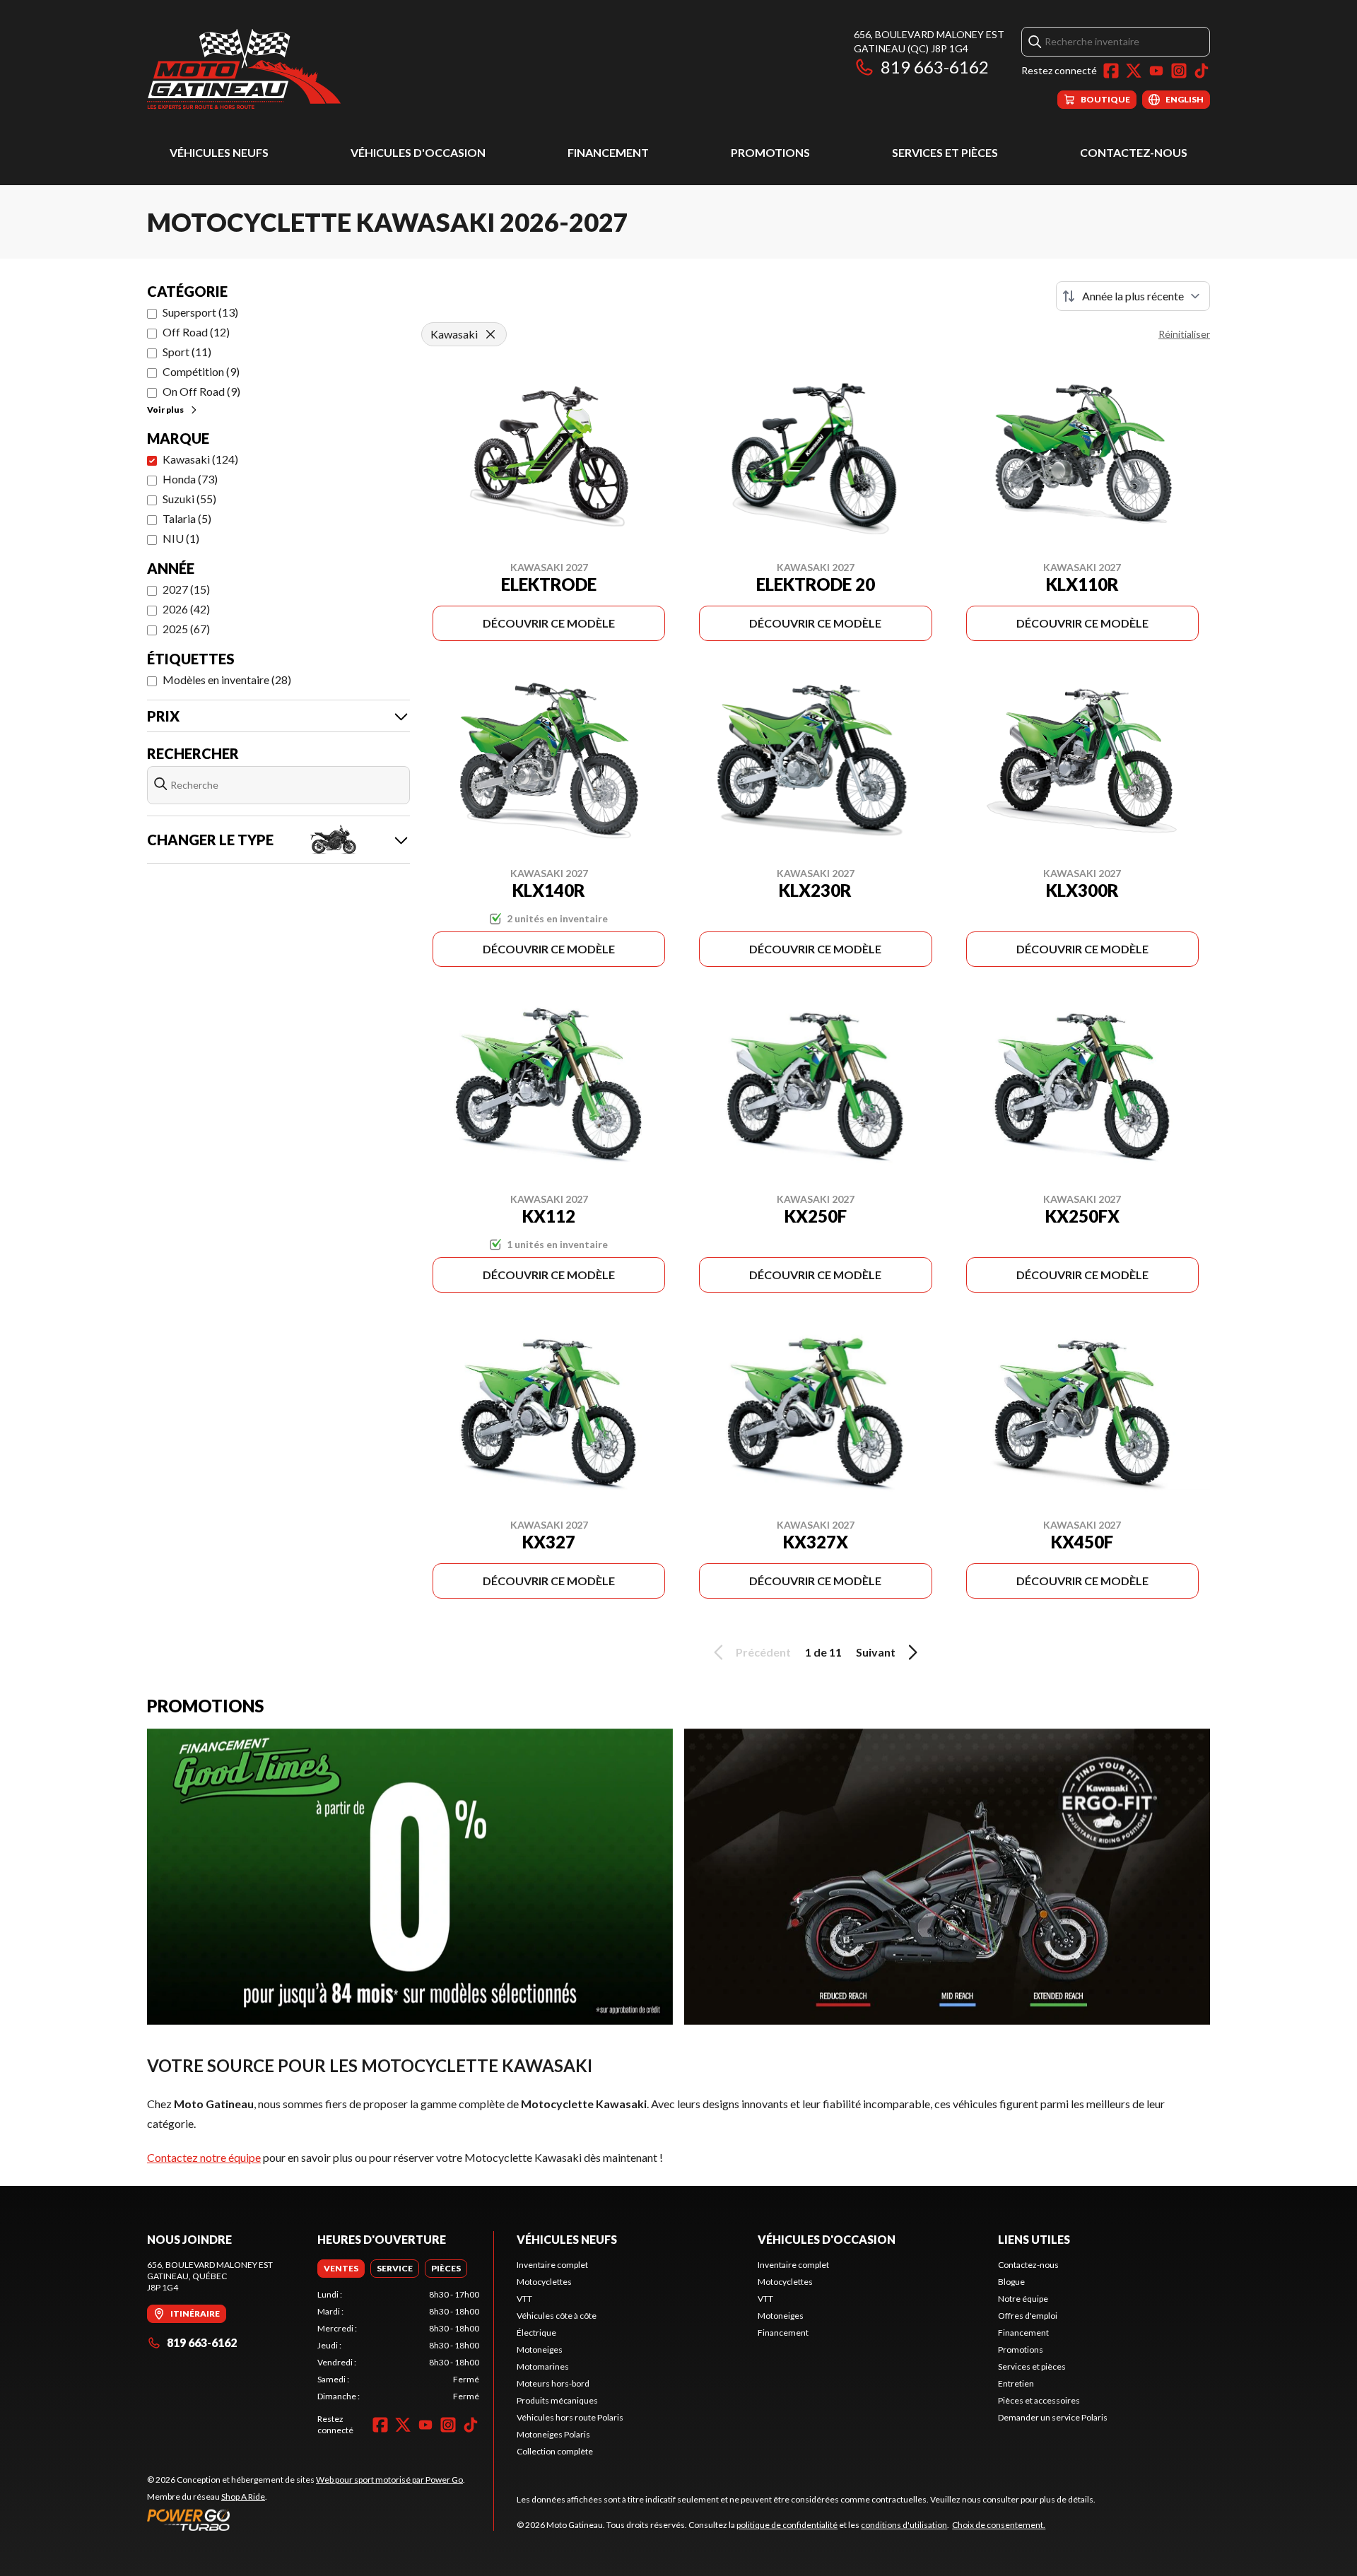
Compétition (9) (201, 371)
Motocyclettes (544, 2282)
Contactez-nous (1134, 152)
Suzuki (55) (189, 499)
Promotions (770, 152)
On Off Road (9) (201, 391)
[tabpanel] (398, 2346)
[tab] (341, 2269)
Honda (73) (190, 479)
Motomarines (543, 2366)
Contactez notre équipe (204, 2157)
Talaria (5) (187, 518)
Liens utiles (1034, 2239)
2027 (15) (186, 589)
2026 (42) (186, 609)
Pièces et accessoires (1039, 2400)
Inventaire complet (552, 2265)
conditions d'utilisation (904, 2525)
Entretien (1016, 2383)
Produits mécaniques (557, 2400)
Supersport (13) (200, 312)
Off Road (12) (196, 332)
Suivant (876, 1652)
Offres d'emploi (1028, 2316)
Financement (608, 152)
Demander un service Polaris (1053, 2417)
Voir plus (165, 410)
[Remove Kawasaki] (490, 334)
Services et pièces (945, 152)
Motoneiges (540, 2349)
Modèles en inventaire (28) (227, 680)
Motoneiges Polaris (553, 2434)
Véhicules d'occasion (418, 152)
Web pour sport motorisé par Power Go (389, 2480)
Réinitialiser (1184, 334)
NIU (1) (181, 538)
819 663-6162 (935, 67)
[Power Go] (306, 2519)
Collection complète (555, 2451)
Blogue (1011, 2282)
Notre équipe (1023, 2299)
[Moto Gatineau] (244, 68)
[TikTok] (1202, 71)
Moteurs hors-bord (553, 2383)
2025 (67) (186, 629)
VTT (524, 2299)
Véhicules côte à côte (557, 2316)
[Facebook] (1111, 71)
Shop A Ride (243, 2496)
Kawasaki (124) (200, 459)
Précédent (763, 1652)
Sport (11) (187, 352)
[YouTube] (1156, 71)
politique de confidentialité (787, 2525)
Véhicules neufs (219, 152)
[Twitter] (1134, 71)
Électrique (536, 2333)
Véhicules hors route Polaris (570, 2417)
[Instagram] (1179, 71)
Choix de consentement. (999, 2525)
